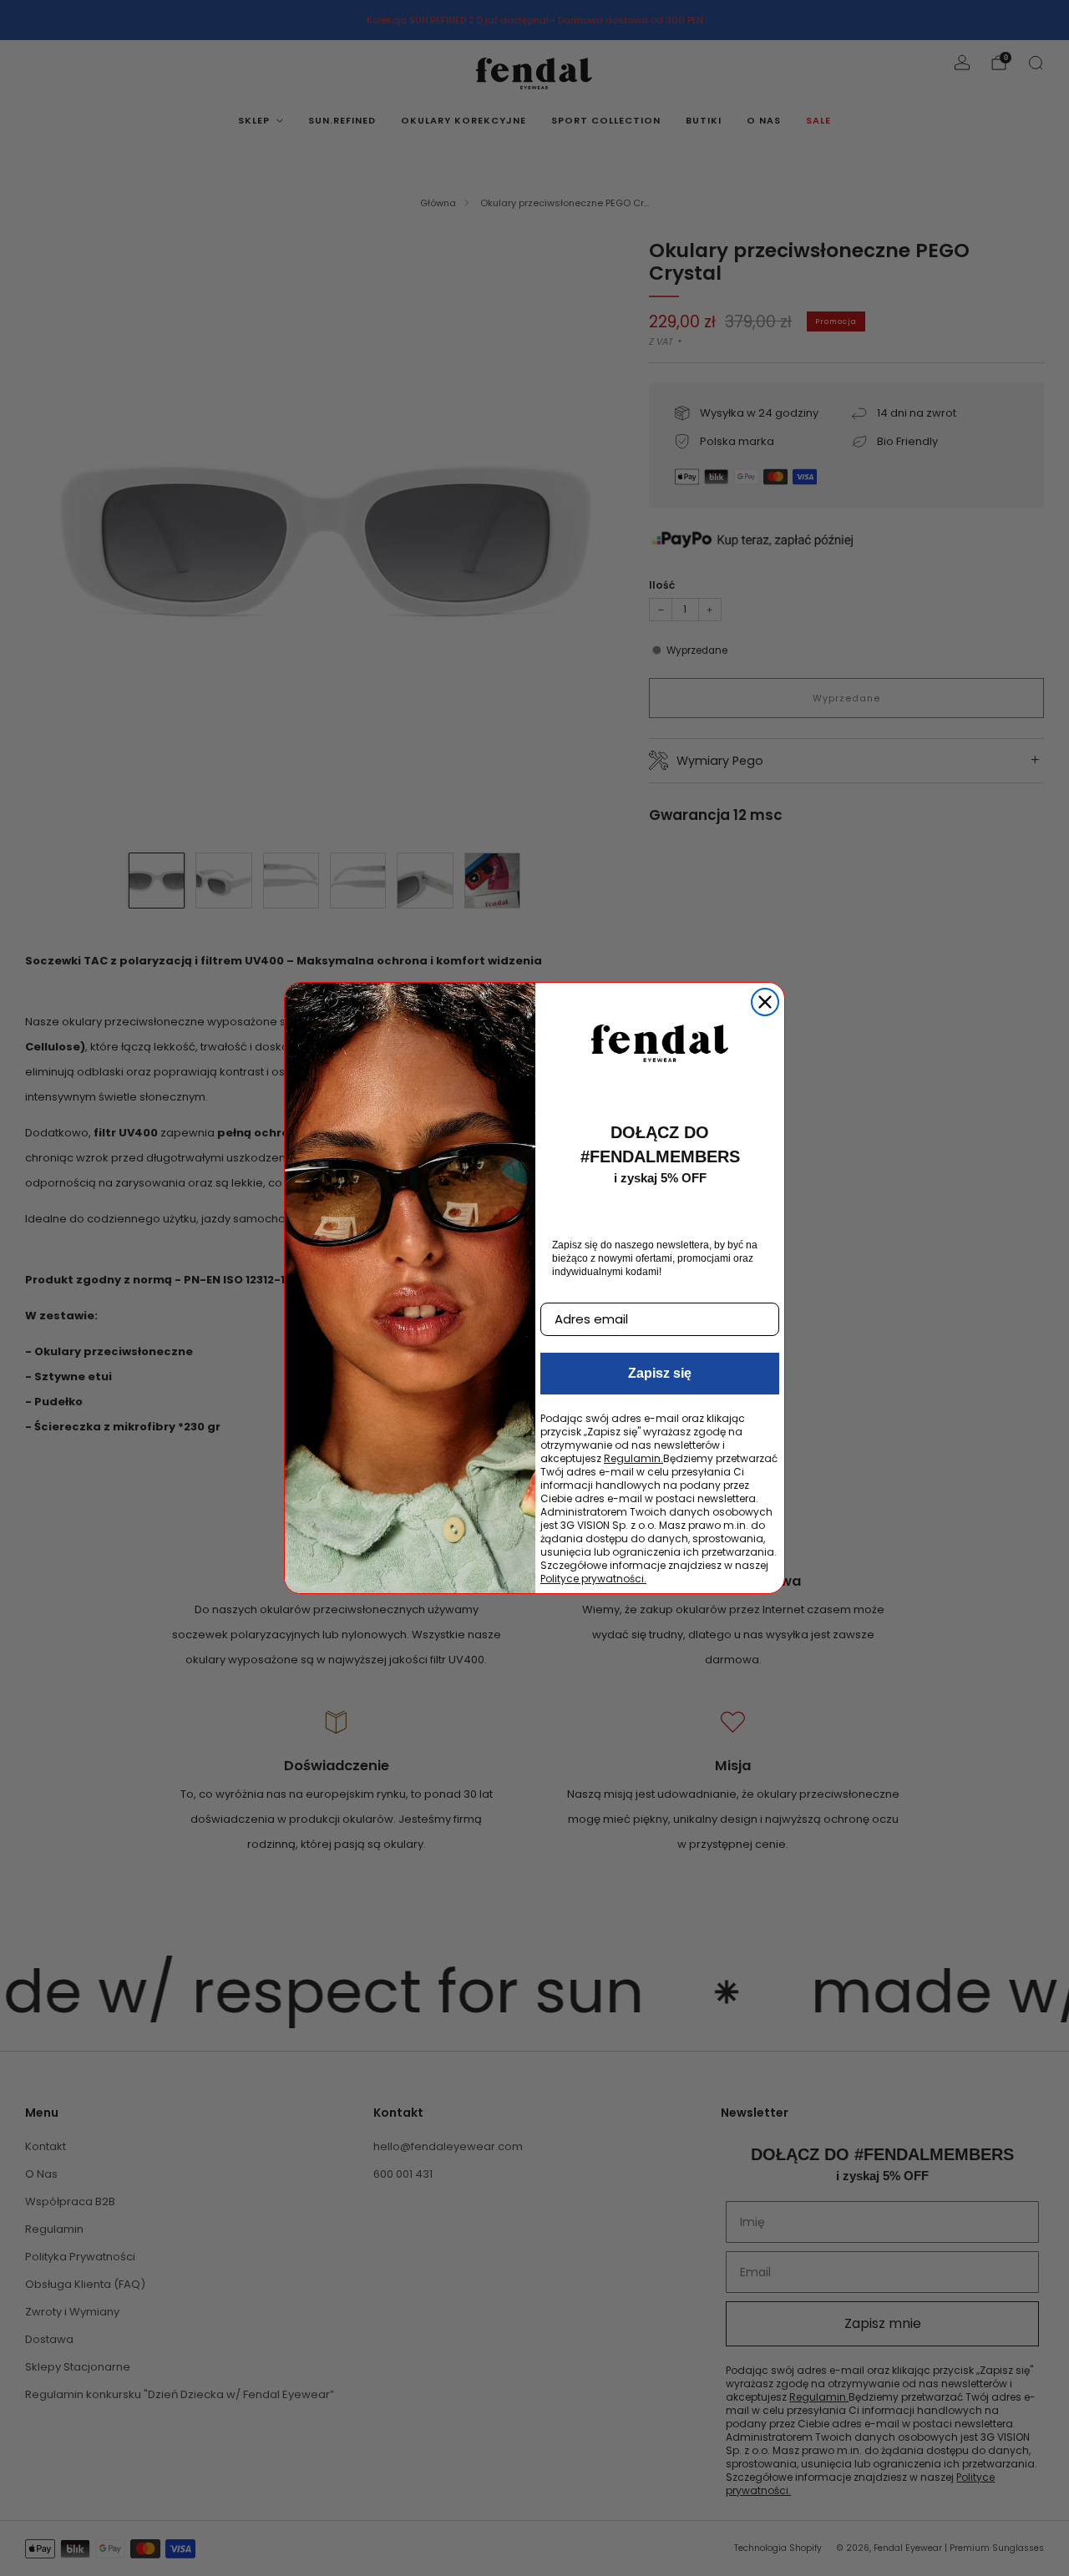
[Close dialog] (765, 1002)
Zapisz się (660, 1373)
